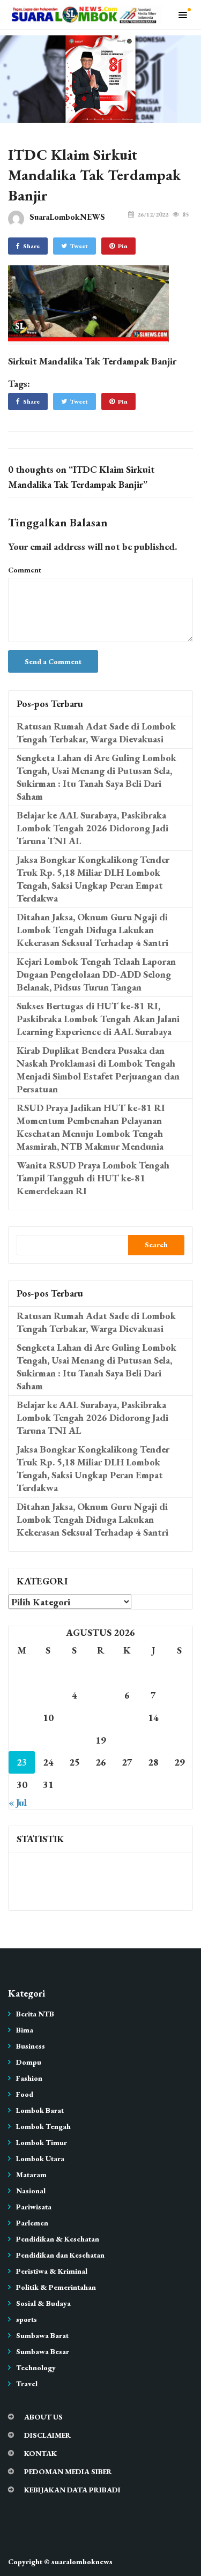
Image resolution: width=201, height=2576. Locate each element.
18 (75, 1740)
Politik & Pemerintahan (56, 2287)
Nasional (31, 2191)
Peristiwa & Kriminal (52, 2271)
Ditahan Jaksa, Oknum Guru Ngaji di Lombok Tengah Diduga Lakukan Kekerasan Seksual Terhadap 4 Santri (92, 930)
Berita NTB (35, 2014)
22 (180, 1740)
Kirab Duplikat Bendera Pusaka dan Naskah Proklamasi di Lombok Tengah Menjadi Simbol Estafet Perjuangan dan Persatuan (98, 1070)
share (31, 246)
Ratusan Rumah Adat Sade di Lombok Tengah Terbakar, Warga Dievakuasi (96, 732)
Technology (36, 2367)
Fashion (29, 2078)
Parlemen (32, 2223)
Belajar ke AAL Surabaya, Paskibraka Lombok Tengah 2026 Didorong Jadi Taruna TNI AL (92, 828)
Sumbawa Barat (42, 2335)
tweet (79, 246)
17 (48, 1740)
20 (127, 1740)
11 (75, 1718)
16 (22, 1740)
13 (127, 1718)
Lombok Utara (40, 2158)
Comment (25, 570)
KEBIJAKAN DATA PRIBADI (72, 2490)
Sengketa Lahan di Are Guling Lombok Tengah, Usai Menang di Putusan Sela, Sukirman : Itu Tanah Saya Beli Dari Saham (96, 777)
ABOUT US (43, 2417)
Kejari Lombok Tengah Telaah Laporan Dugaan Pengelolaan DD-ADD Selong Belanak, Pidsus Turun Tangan (96, 974)
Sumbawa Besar (43, 2351)
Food (25, 2094)
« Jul (18, 1802)
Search (156, 1245)
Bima (25, 2030)
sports (27, 2319)
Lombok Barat (40, 2110)
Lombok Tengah (43, 2126)
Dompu (29, 2062)
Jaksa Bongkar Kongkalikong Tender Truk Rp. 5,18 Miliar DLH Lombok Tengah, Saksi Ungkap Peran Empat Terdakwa (93, 879)
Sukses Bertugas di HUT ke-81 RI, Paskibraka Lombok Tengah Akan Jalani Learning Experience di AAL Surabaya (98, 1019)
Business (31, 2046)
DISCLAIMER (47, 2435)
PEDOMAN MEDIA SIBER (68, 2471)
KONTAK (40, 2453)
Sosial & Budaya (43, 2303)
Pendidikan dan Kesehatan (60, 2255)
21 (153, 1740)
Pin (123, 246)
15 (180, 1718)
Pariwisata (34, 2207)
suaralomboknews (82, 2562)
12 (101, 1718)
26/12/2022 (153, 214)
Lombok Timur (42, 2142)
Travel (27, 2384)
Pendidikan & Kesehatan (58, 2239)
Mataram (31, 2175)
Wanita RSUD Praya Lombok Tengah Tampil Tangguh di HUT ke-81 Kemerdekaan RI (93, 1178)
